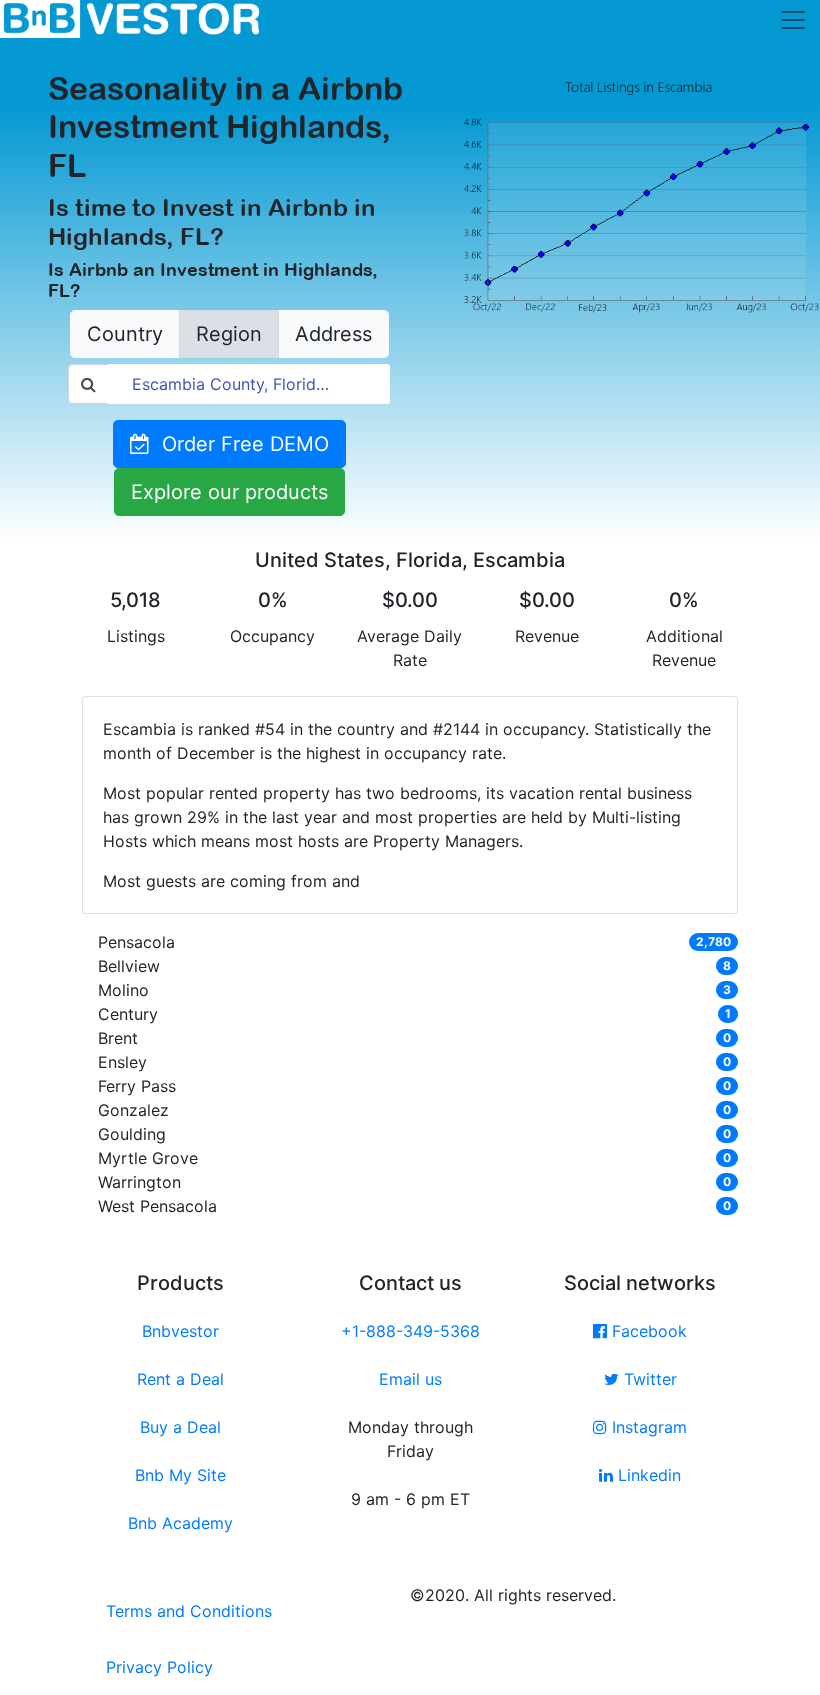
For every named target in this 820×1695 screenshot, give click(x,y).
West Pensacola (157, 1206)
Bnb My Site (180, 1475)
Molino (123, 990)
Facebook (647, 1331)
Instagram (647, 1427)
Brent (118, 1038)
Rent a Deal (180, 1379)
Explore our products (229, 492)
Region (229, 334)
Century (128, 1014)
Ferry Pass (137, 1086)
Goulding (132, 1134)
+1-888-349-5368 (410, 1331)
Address (333, 334)
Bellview (129, 966)
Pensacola (136, 942)
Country (125, 334)
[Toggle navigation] (793, 20)
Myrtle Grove (148, 1158)
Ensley (122, 1062)
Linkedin (647, 1475)
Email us (410, 1379)
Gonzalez (133, 1110)
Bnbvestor (180, 1331)
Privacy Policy (159, 1667)
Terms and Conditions (189, 1611)
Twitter (648, 1379)
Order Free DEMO (239, 444)
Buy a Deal (180, 1427)
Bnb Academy (180, 1523)
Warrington (139, 1182)
